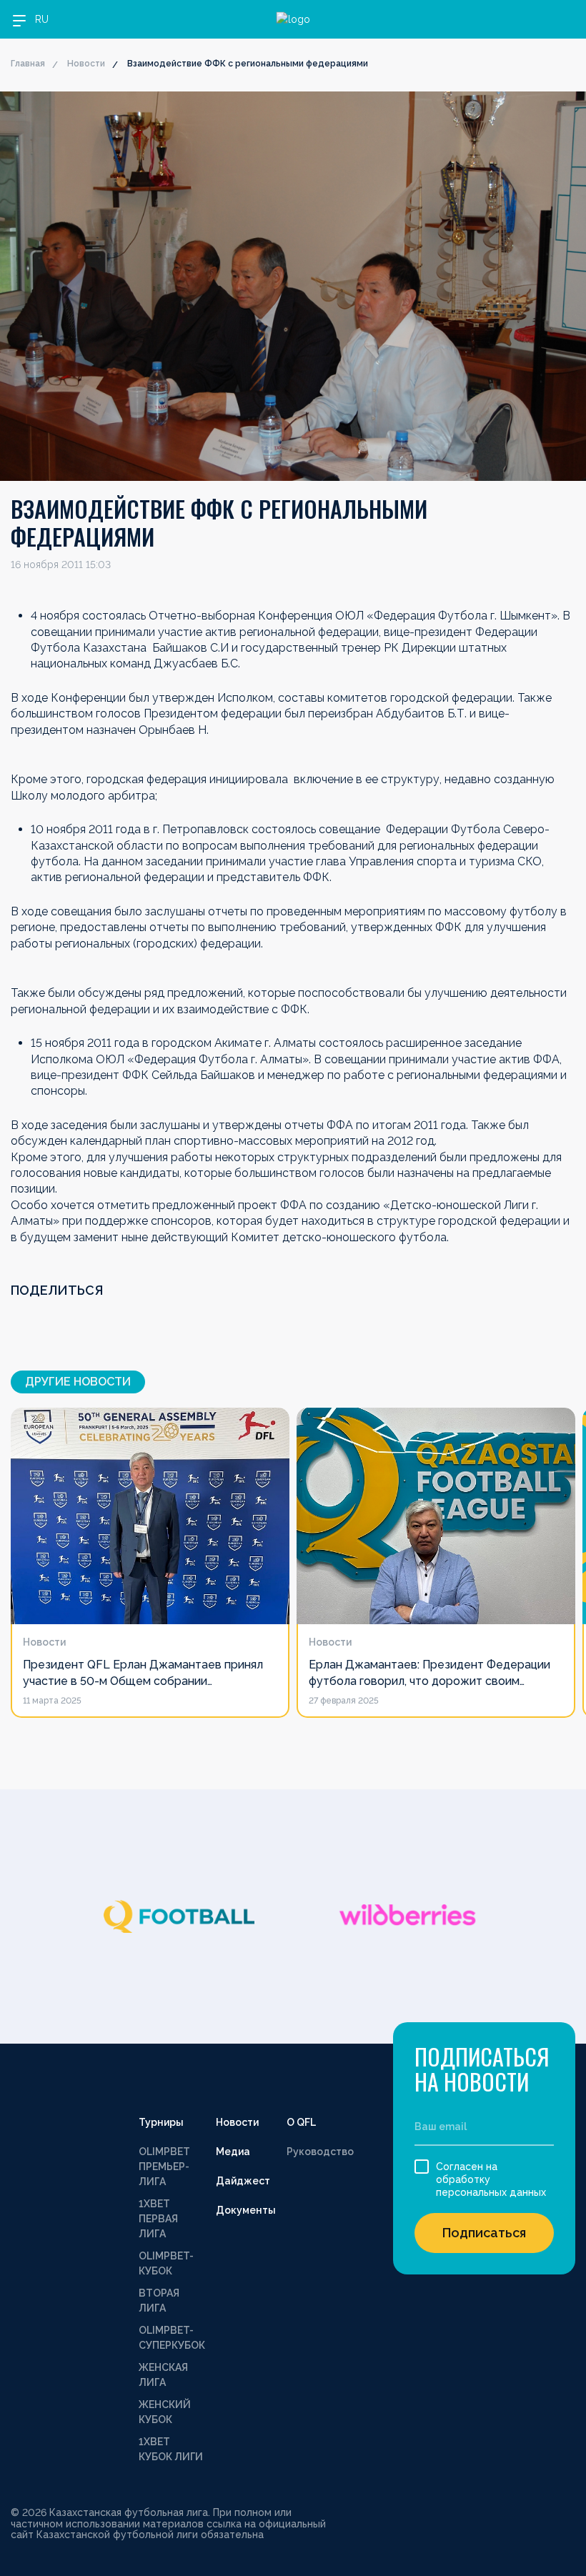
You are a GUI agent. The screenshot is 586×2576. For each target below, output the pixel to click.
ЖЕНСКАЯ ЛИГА (163, 2375)
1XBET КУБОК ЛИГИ (171, 2449)
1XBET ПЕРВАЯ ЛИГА (158, 2219)
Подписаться (484, 2233)
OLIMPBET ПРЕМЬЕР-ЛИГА (164, 2167)
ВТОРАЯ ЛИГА (159, 2301)
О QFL (301, 2122)
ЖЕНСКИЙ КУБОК (165, 2412)
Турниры (161, 2122)
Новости (86, 64)
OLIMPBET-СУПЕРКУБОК (172, 2338)
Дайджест (243, 2181)
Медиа (233, 2152)
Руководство (320, 2152)
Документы (246, 2210)
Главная (28, 64)
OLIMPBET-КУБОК (166, 2263)
